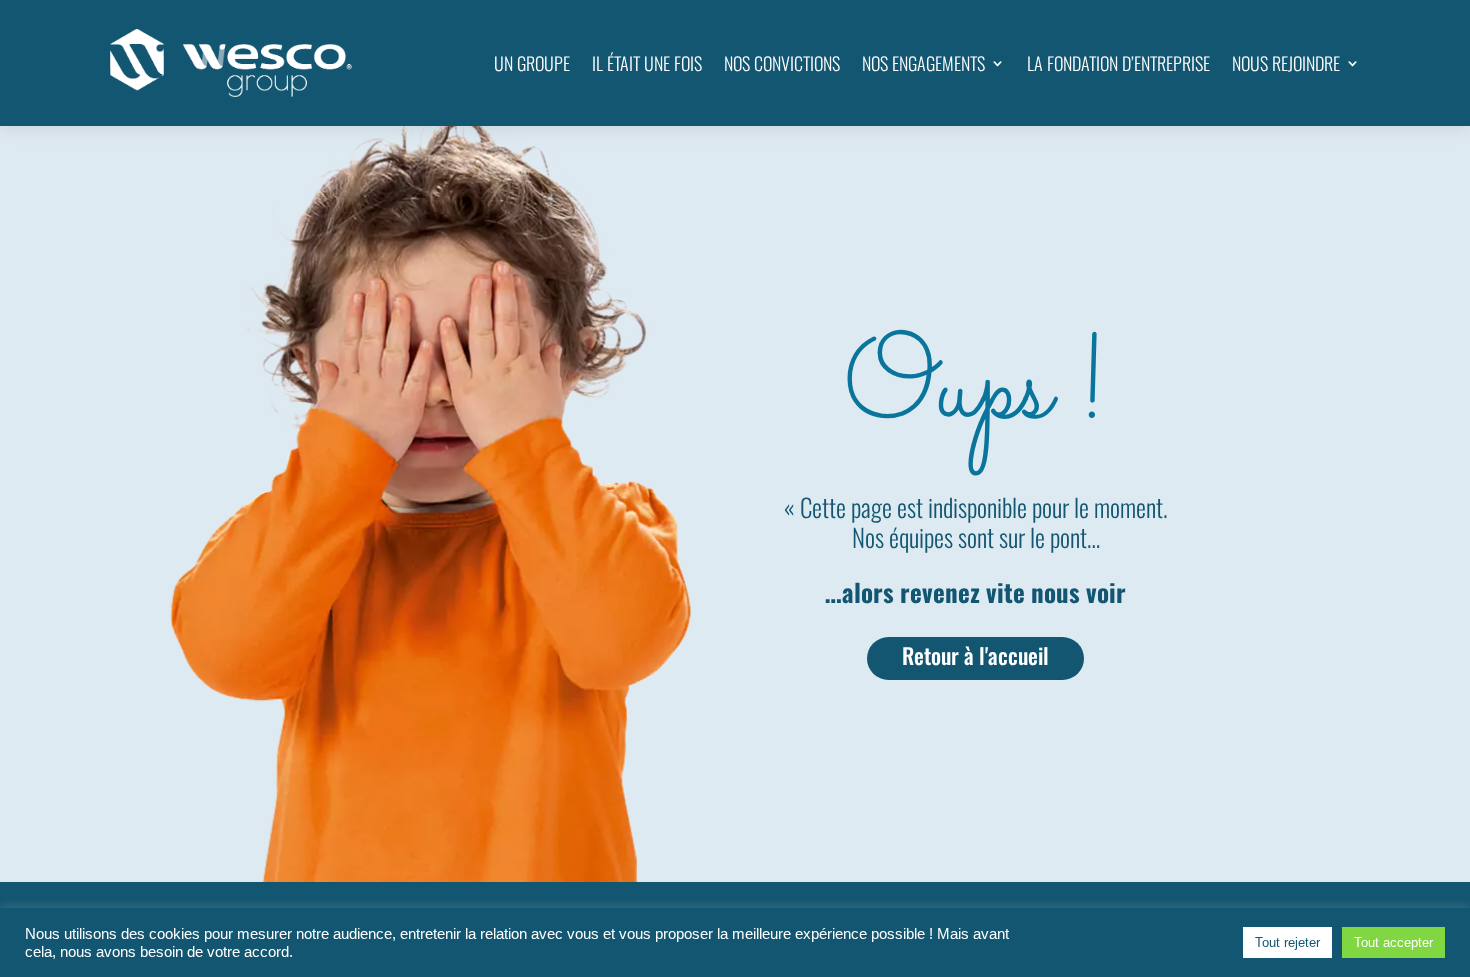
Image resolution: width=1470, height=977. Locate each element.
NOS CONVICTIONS (782, 63)
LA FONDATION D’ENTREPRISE (1118, 63)
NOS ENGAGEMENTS (923, 63)
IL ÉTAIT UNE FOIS (647, 63)
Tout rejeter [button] (1287, 942)
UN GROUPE (532, 63)
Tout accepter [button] (1393, 942)
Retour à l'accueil (975, 655)
